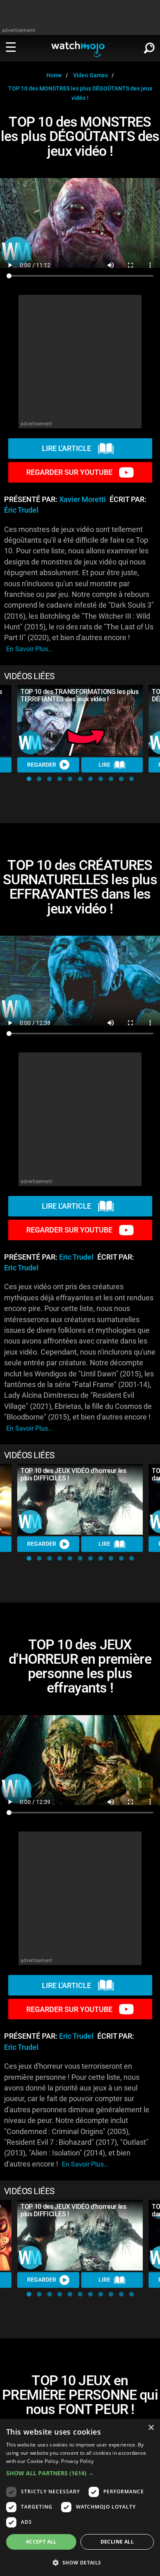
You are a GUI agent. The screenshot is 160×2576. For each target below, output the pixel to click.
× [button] (151, 2428)
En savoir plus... (30, 649)
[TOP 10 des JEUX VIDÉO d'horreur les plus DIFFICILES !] (80, 1499)
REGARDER (42, 765)
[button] (29, 779)
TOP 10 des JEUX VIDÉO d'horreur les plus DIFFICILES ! (73, 1474)
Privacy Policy (77, 2461)
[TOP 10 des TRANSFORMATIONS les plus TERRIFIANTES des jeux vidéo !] (80, 720)
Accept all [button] (41, 2542)
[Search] (149, 46)
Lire (104, 765)
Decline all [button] (117, 2542)
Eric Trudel (76, 1257)
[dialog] (80, 2497)
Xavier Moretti (82, 499)
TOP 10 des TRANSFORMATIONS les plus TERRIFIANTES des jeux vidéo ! (80, 695)
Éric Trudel (21, 510)
